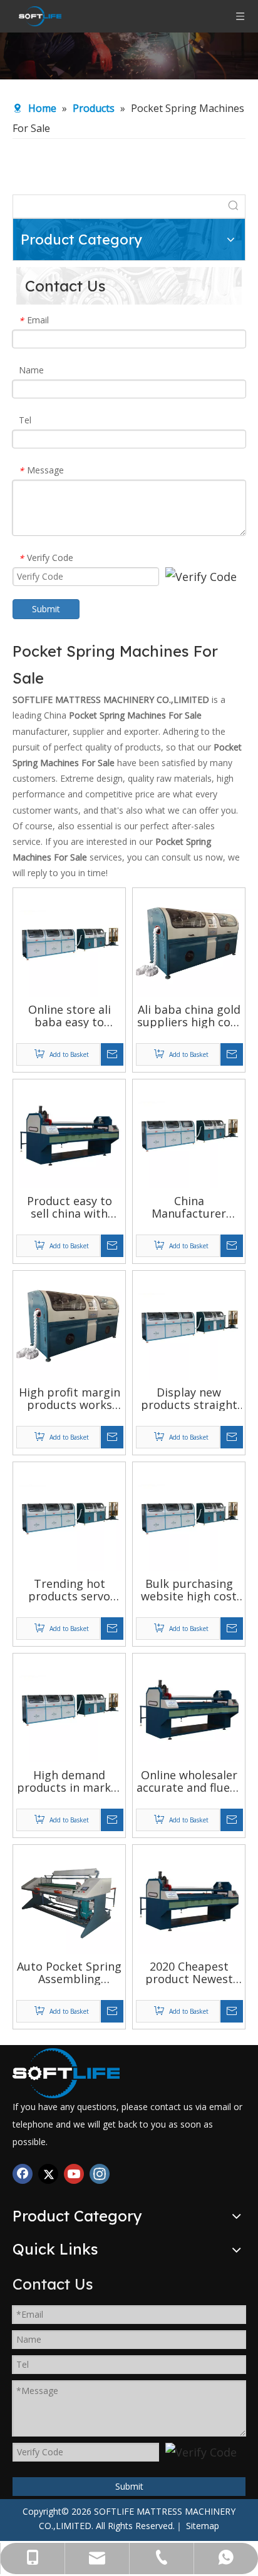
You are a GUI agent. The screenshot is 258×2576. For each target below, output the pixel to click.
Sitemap (203, 2526)
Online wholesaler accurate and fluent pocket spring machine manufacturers (189, 1781)
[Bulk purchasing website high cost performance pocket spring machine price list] (189, 1517)
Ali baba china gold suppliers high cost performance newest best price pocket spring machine (189, 1016)
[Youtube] (74, 2174)
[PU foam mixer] (66, 2073)
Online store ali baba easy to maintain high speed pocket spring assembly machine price (70, 1016)
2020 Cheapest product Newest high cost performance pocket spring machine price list (189, 1972)
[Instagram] (100, 2174)
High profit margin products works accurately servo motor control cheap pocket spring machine (70, 1398)
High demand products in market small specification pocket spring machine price (70, 1781)
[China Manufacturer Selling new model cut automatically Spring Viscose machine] (189, 1134)
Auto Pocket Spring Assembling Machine (69, 1972)
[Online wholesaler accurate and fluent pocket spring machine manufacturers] (189, 1708)
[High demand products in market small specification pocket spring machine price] (69, 1708)
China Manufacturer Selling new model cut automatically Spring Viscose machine (189, 1207)
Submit (46, 609)
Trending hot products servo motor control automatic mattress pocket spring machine (70, 1590)
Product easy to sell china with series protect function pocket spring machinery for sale (69, 1207)
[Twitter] (48, 2174)
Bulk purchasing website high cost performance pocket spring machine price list (189, 1590)
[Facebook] (23, 2174)
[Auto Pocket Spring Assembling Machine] (69, 1899)
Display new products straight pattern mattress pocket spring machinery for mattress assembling (189, 1398)
